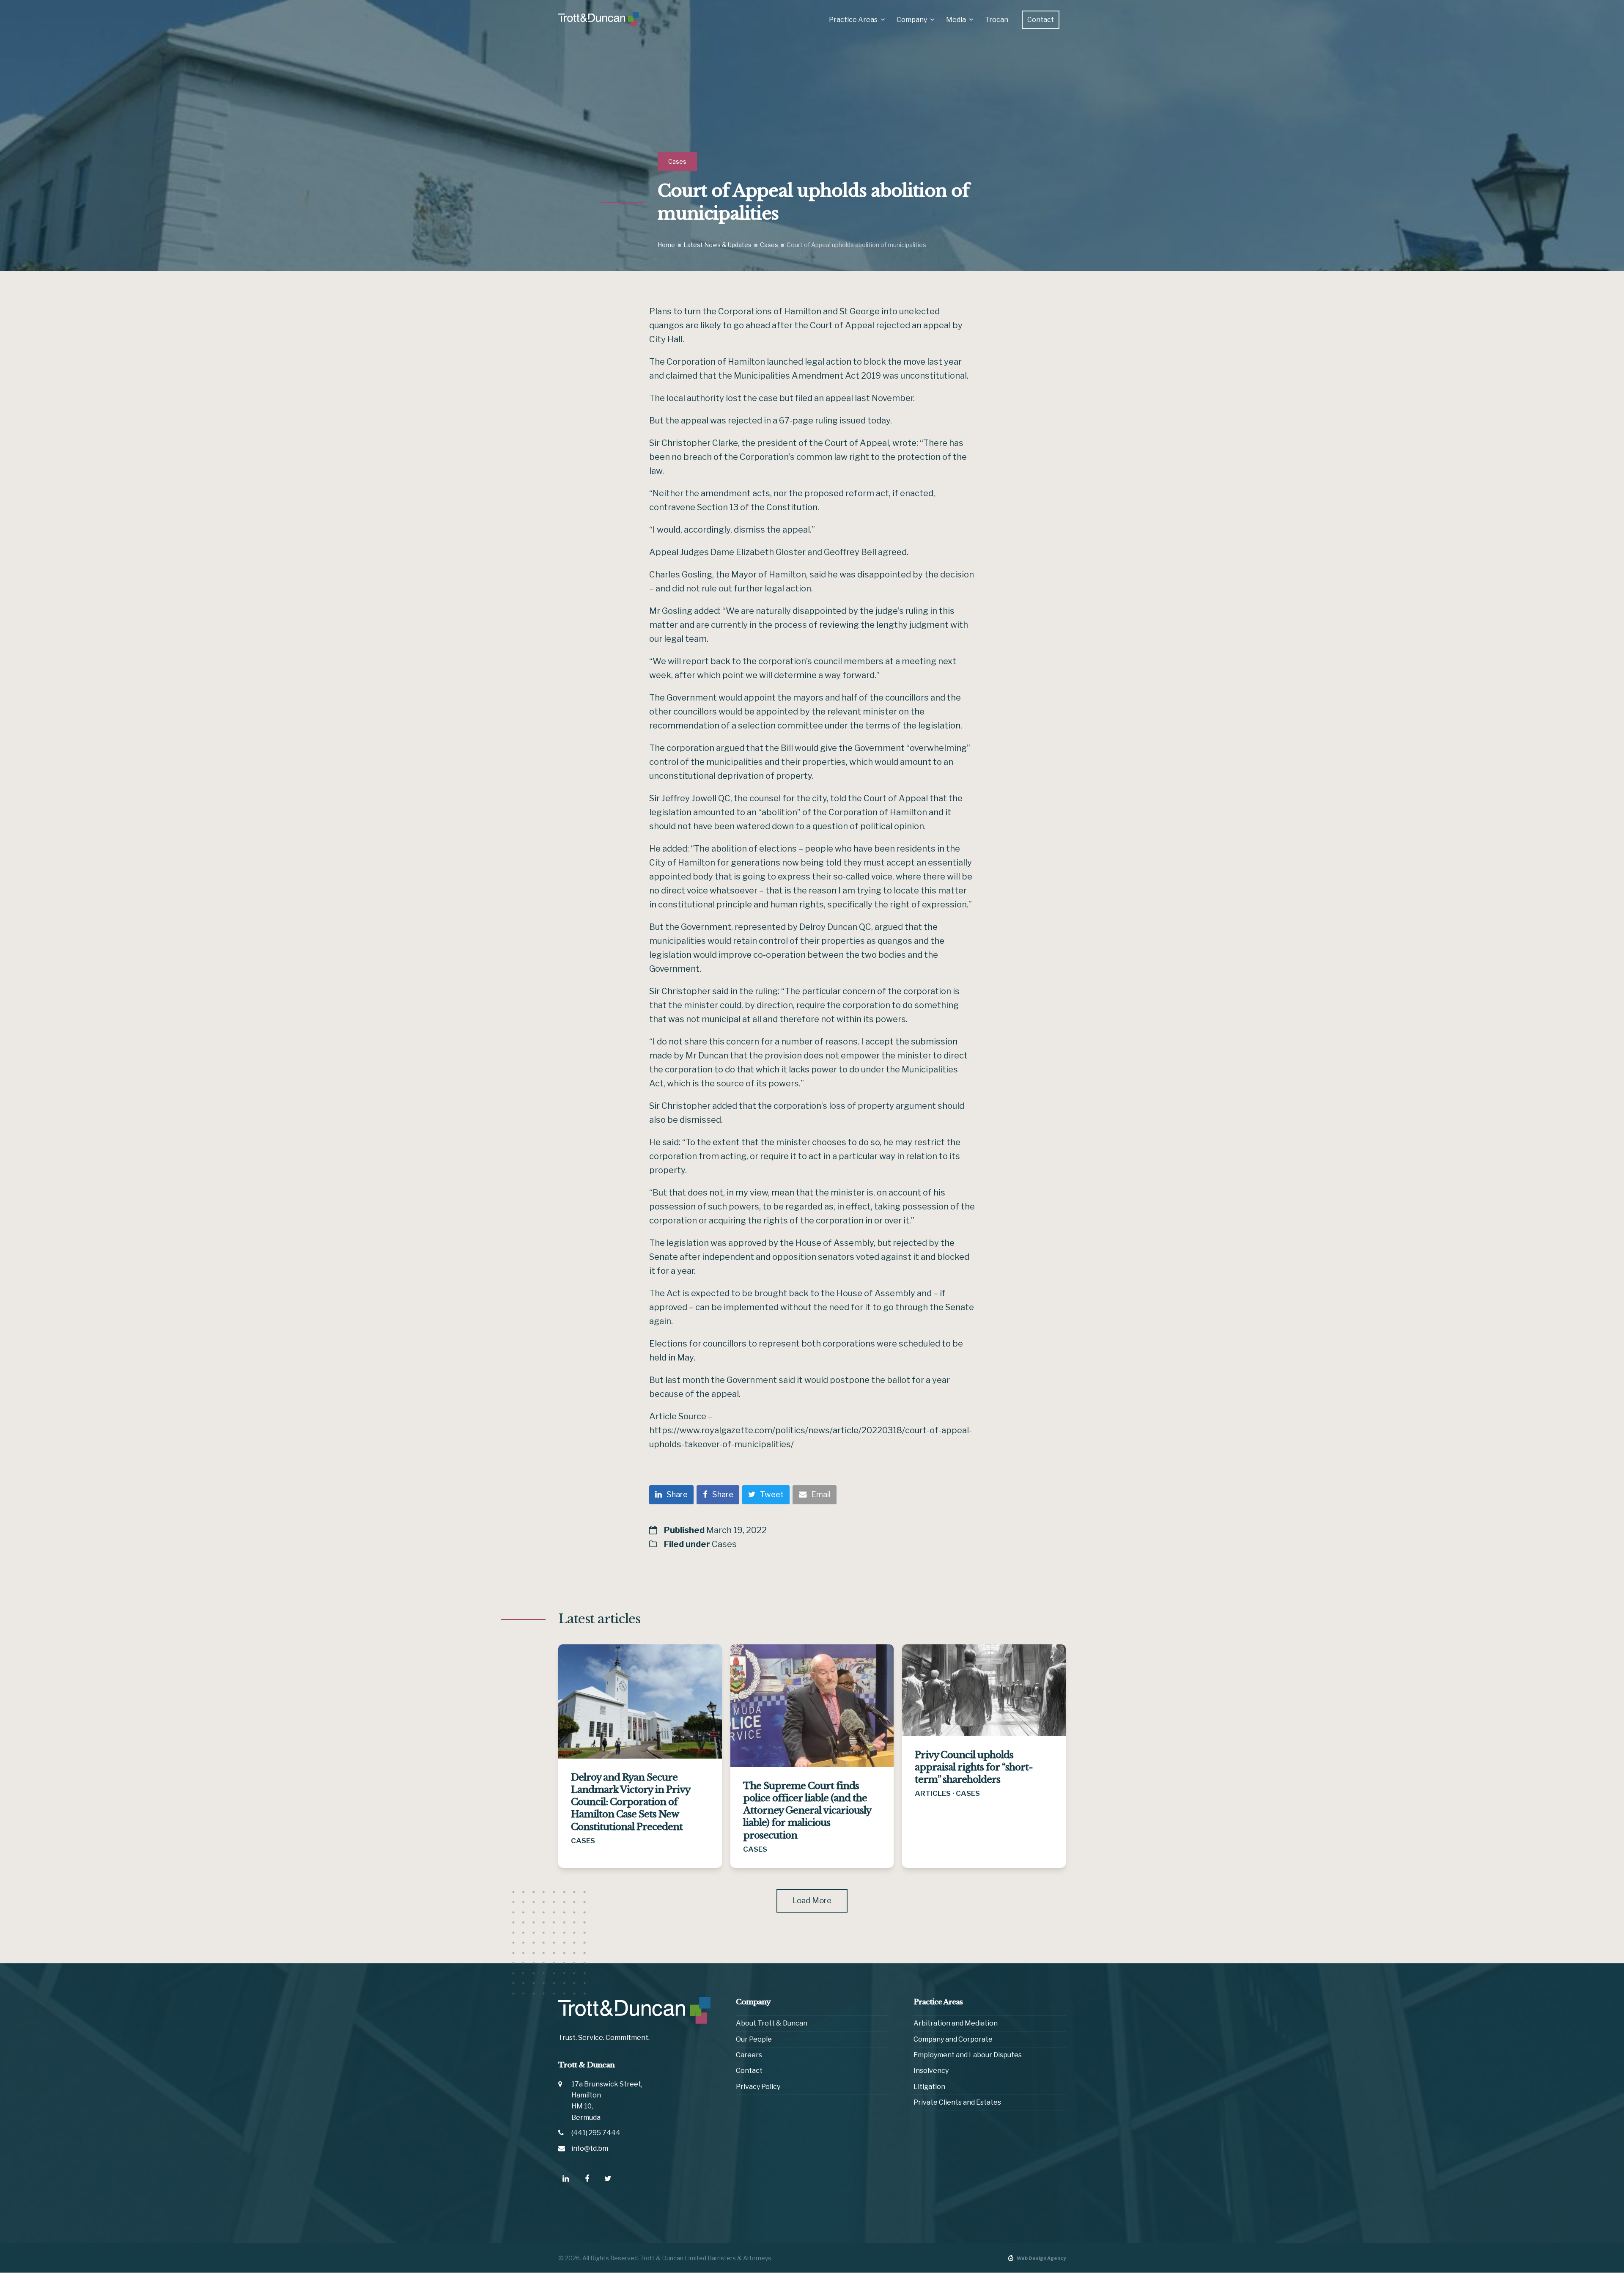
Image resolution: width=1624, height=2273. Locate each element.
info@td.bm (590, 2148)
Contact (749, 2071)
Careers (749, 2055)
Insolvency (931, 2071)
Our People (754, 2039)
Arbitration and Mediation (956, 2024)
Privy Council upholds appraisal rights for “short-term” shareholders (974, 1767)
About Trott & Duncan (772, 2024)
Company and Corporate (953, 2039)
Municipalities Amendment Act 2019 (808, 376)
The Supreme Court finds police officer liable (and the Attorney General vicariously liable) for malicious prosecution (807, 1810)
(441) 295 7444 (596, 2133)
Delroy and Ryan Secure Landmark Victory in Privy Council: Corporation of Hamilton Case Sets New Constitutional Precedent (630, 1802)
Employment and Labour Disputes (968, 2055)
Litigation (929, 2087)
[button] (671, 1495)
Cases (677, 161)
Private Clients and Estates (957, 2103)
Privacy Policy (758, 2087)
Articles (933, 1793)
